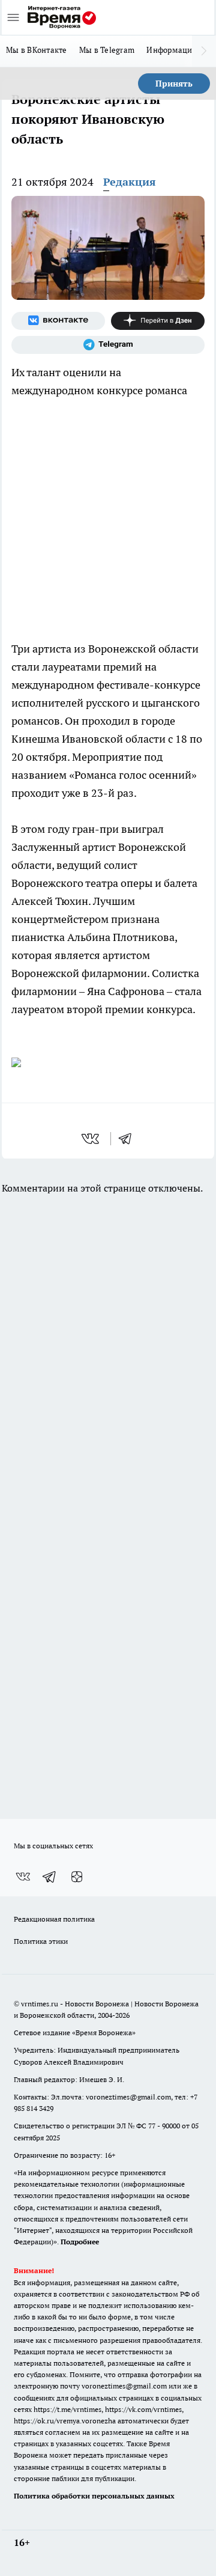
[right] (204, 51)
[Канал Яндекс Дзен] (158, 321)
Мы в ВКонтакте (37, 50)
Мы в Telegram (107, 50)
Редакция (130, 182)
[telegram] (129, 1139)
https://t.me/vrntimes (67, 2409)
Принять (174, 84)
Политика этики (41, 1941)
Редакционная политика (54, 1919)
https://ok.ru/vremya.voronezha (65, 2421)
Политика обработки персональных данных (94, 2496)
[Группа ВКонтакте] (58, 321)
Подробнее (80, 2242)
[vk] (91, 1139)
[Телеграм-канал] (108, 345)
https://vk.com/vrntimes (143, 2409)
